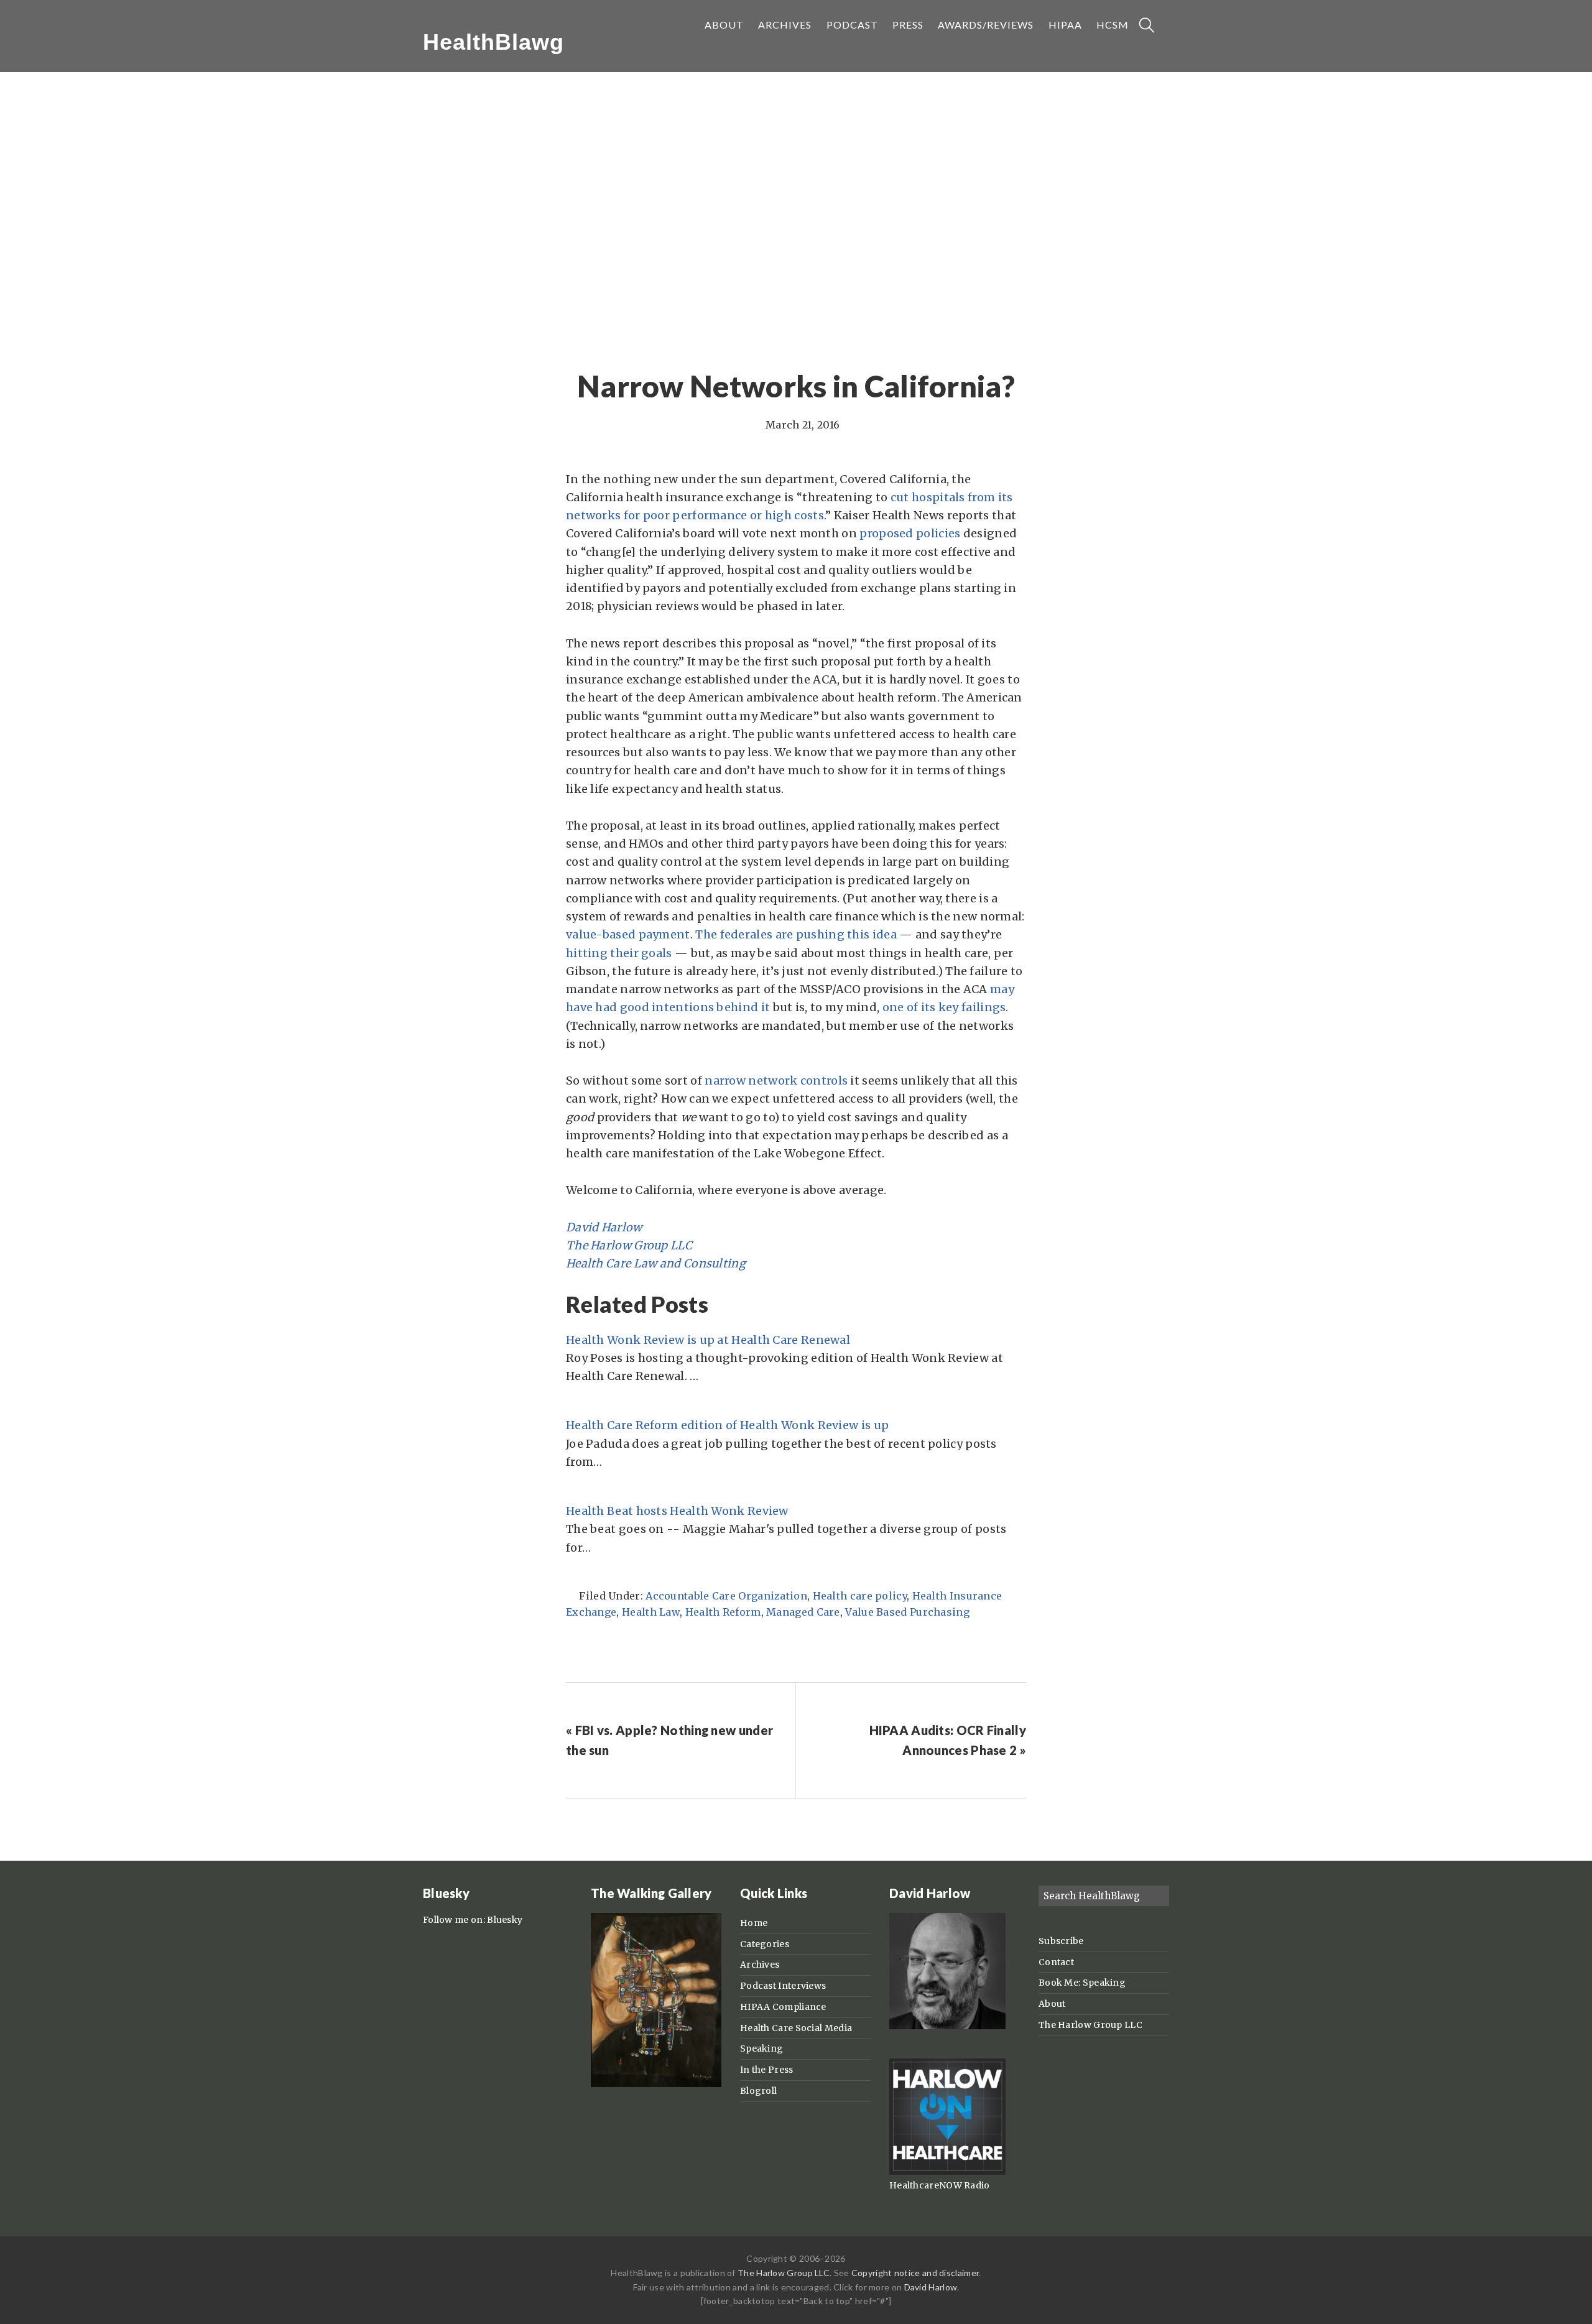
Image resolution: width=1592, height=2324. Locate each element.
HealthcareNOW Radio (940, 2185)
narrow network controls (776, 1081)
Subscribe (1061, 1941)
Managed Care (803, 1612)
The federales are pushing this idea (796, 934)
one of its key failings (944, 1007)
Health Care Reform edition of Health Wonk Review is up (727, 1425)
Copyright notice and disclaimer (915, 2273)
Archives (760, 1965)
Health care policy (860, 1596)
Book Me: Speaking (1082, 1983)
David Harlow (604, 1227)
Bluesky (505, 1920)
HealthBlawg (493, 42)
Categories (765, 1944)
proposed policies (910, 533)
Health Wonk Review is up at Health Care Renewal (708, 1340)
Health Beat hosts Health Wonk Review (677, 1511)
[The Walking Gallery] (656, 2084)
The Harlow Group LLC (629, 1245)
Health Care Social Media (796, 2028)
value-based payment (628, 934)
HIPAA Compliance (783, 2007)
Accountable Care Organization (726, 1596)
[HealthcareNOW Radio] (947, 2172)
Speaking (761, 2049)
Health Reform (723, 1612)
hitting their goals (619, 953)
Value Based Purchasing (907, 1612)
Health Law (651, 1612)
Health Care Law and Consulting (656, 1263)
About (1052, 2004)
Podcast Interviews (783, 1986)
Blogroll (758, 2091)
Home (754, 1923)
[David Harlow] (947, 2026)
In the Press (767, 2070)
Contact (1056, 1962)
